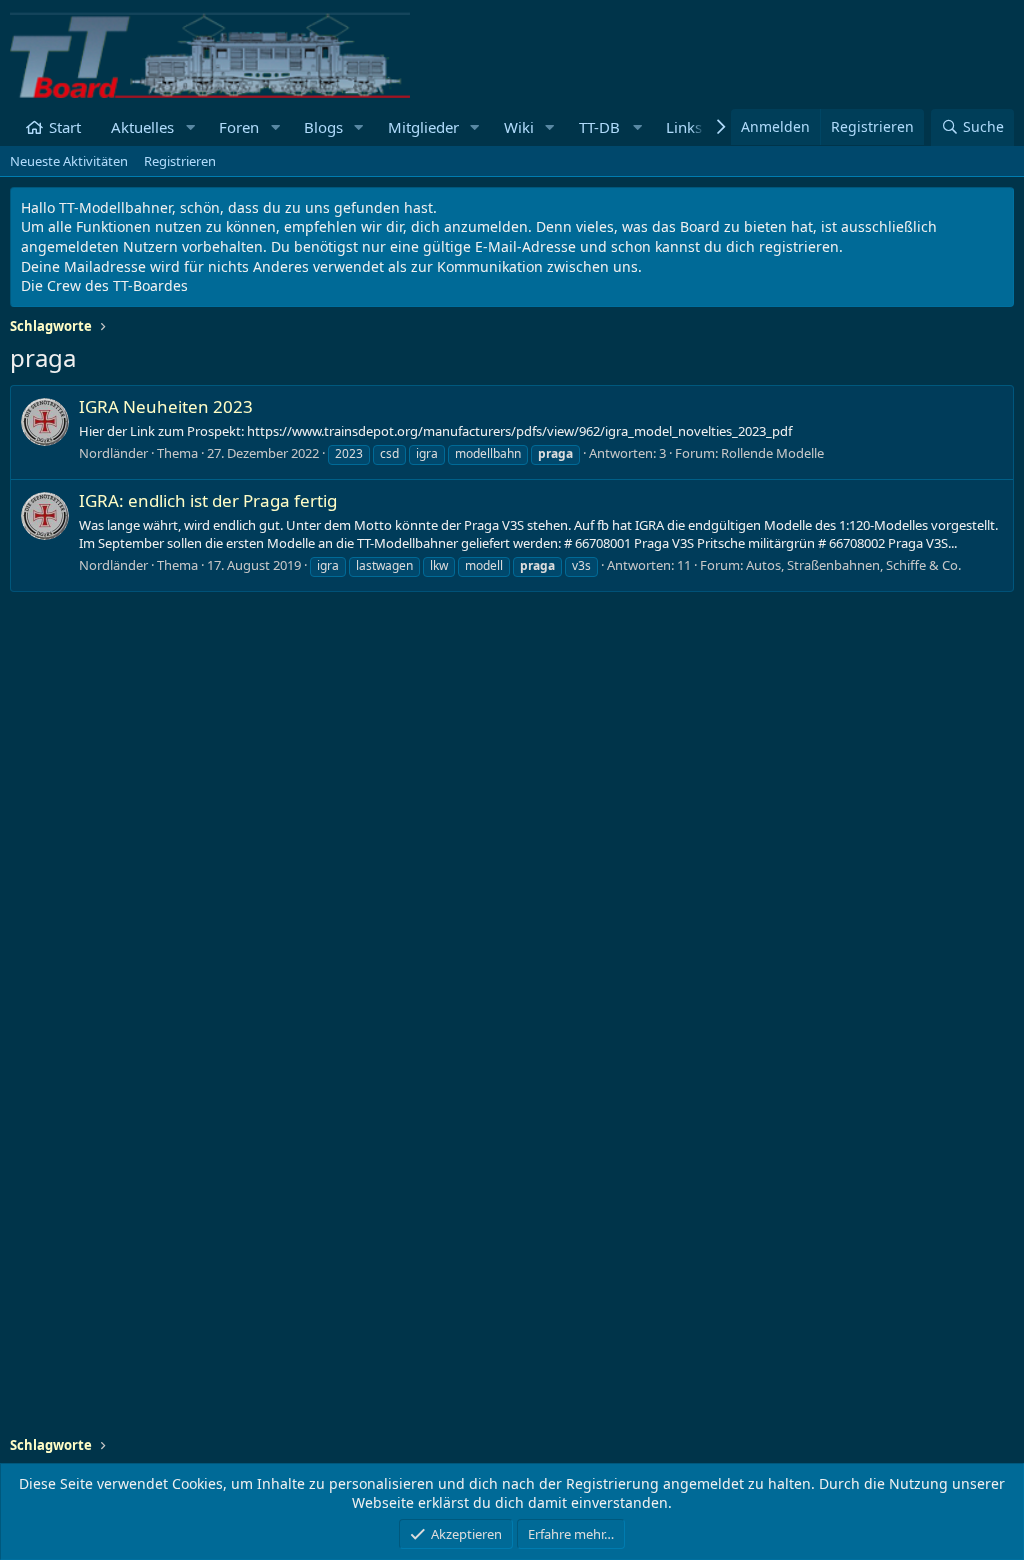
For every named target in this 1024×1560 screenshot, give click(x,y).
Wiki (519, 127)
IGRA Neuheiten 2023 (166, 406)
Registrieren (180, 161)
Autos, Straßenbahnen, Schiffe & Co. (853, 565)
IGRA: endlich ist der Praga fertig (208, 500)
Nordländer (113, 453)
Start (65, 127)
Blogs (323, 127)
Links (684, 127)
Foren (239, 127)
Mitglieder (423, 127)
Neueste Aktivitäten (69, 161)
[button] (190, 127)
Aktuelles (142, 127)
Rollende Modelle (772, 453)
